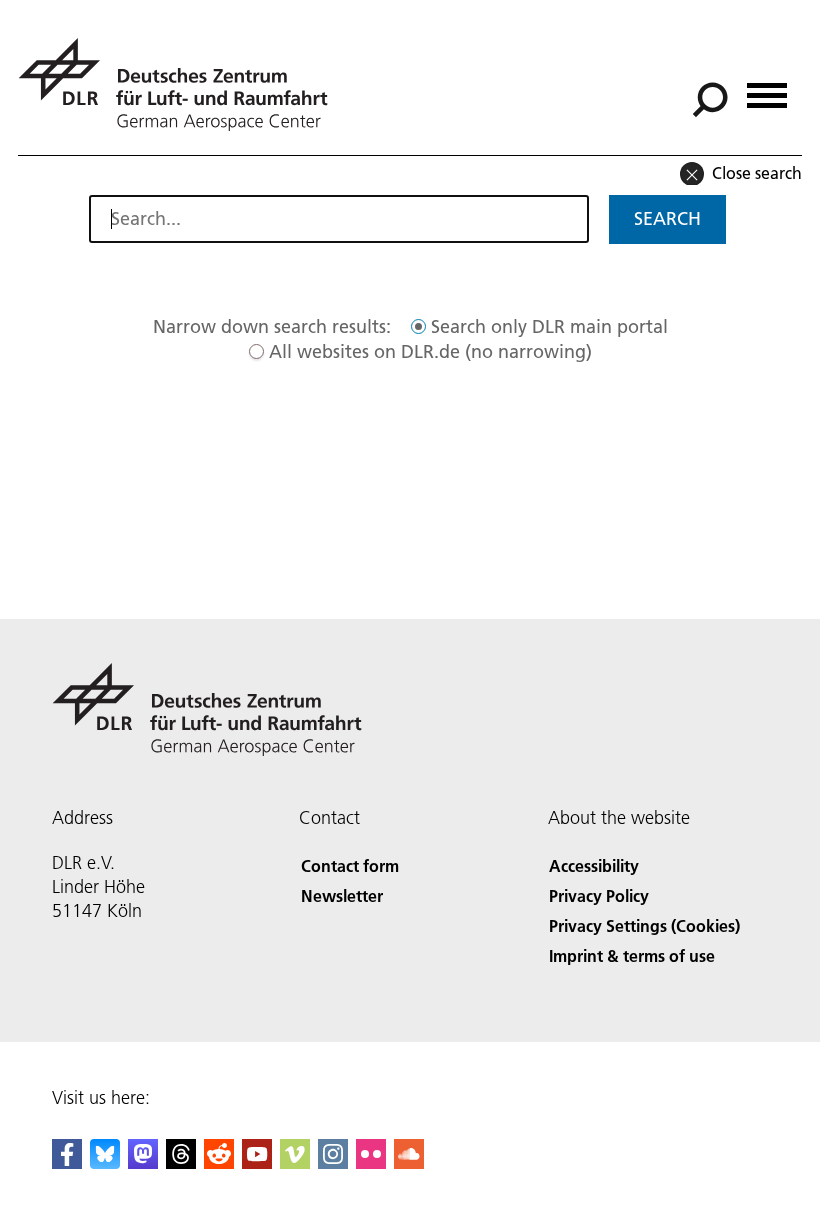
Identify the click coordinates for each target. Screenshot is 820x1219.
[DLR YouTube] (257, 1162)
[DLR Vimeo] (295, 1162)
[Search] (712, 98)
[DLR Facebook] (67, 1162)
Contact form (350, 865)
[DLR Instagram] (333, 1162)
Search (667, 218)
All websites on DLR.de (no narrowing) (430, 351)
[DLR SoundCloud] (409, 1162)
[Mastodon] (143, 1162)
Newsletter (342, 895)
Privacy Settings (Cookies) (644, 925)
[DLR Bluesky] (105, 1162)
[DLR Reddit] (219, 1162)
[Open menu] (767, 88)
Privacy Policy (599, 895)
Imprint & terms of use (632, 955)
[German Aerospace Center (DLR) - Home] (181, 84)
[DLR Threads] (181, 1162)
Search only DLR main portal (549, 326)
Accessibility (594, 865)
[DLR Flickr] (371, 1162)
